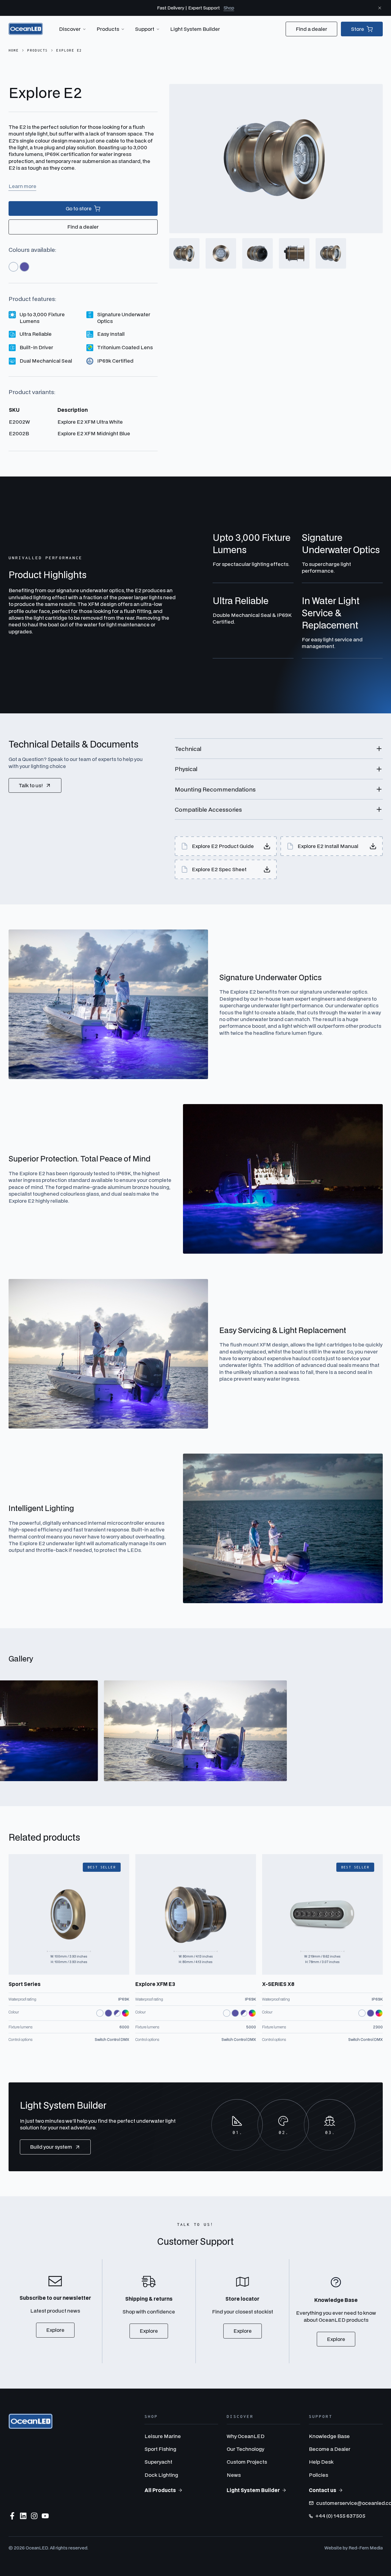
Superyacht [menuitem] (158, 2462)
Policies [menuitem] (318, 2475)
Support (145, 29)
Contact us (323, 2490)
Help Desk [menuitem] (321, 2462)
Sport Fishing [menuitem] (160, 2449)
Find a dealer (311, 29)
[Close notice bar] (380, 8)
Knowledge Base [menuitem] (329, 2436)
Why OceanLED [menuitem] (246, 2436)
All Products (160, 2490)
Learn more (22, 186)
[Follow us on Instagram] (34, 2516)
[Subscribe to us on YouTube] (45, 2516)
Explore (55, 2330)
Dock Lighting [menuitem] (161, 2475)
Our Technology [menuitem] (245, 2449)
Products (108, 29)
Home (14, 50)
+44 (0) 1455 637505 (340, 2516)
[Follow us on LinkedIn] (23, 2516)
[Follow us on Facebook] (12, 2516)
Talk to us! (31, 785)
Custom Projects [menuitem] (247, 2462)
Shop (229, 8)
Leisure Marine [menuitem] (163, 2436)
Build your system (51, 2147)
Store (358, 29)
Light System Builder (195, 29)
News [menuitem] (234, 2475)
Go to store (79, 208)
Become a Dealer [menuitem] (330, 2449)
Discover (70, 29)
